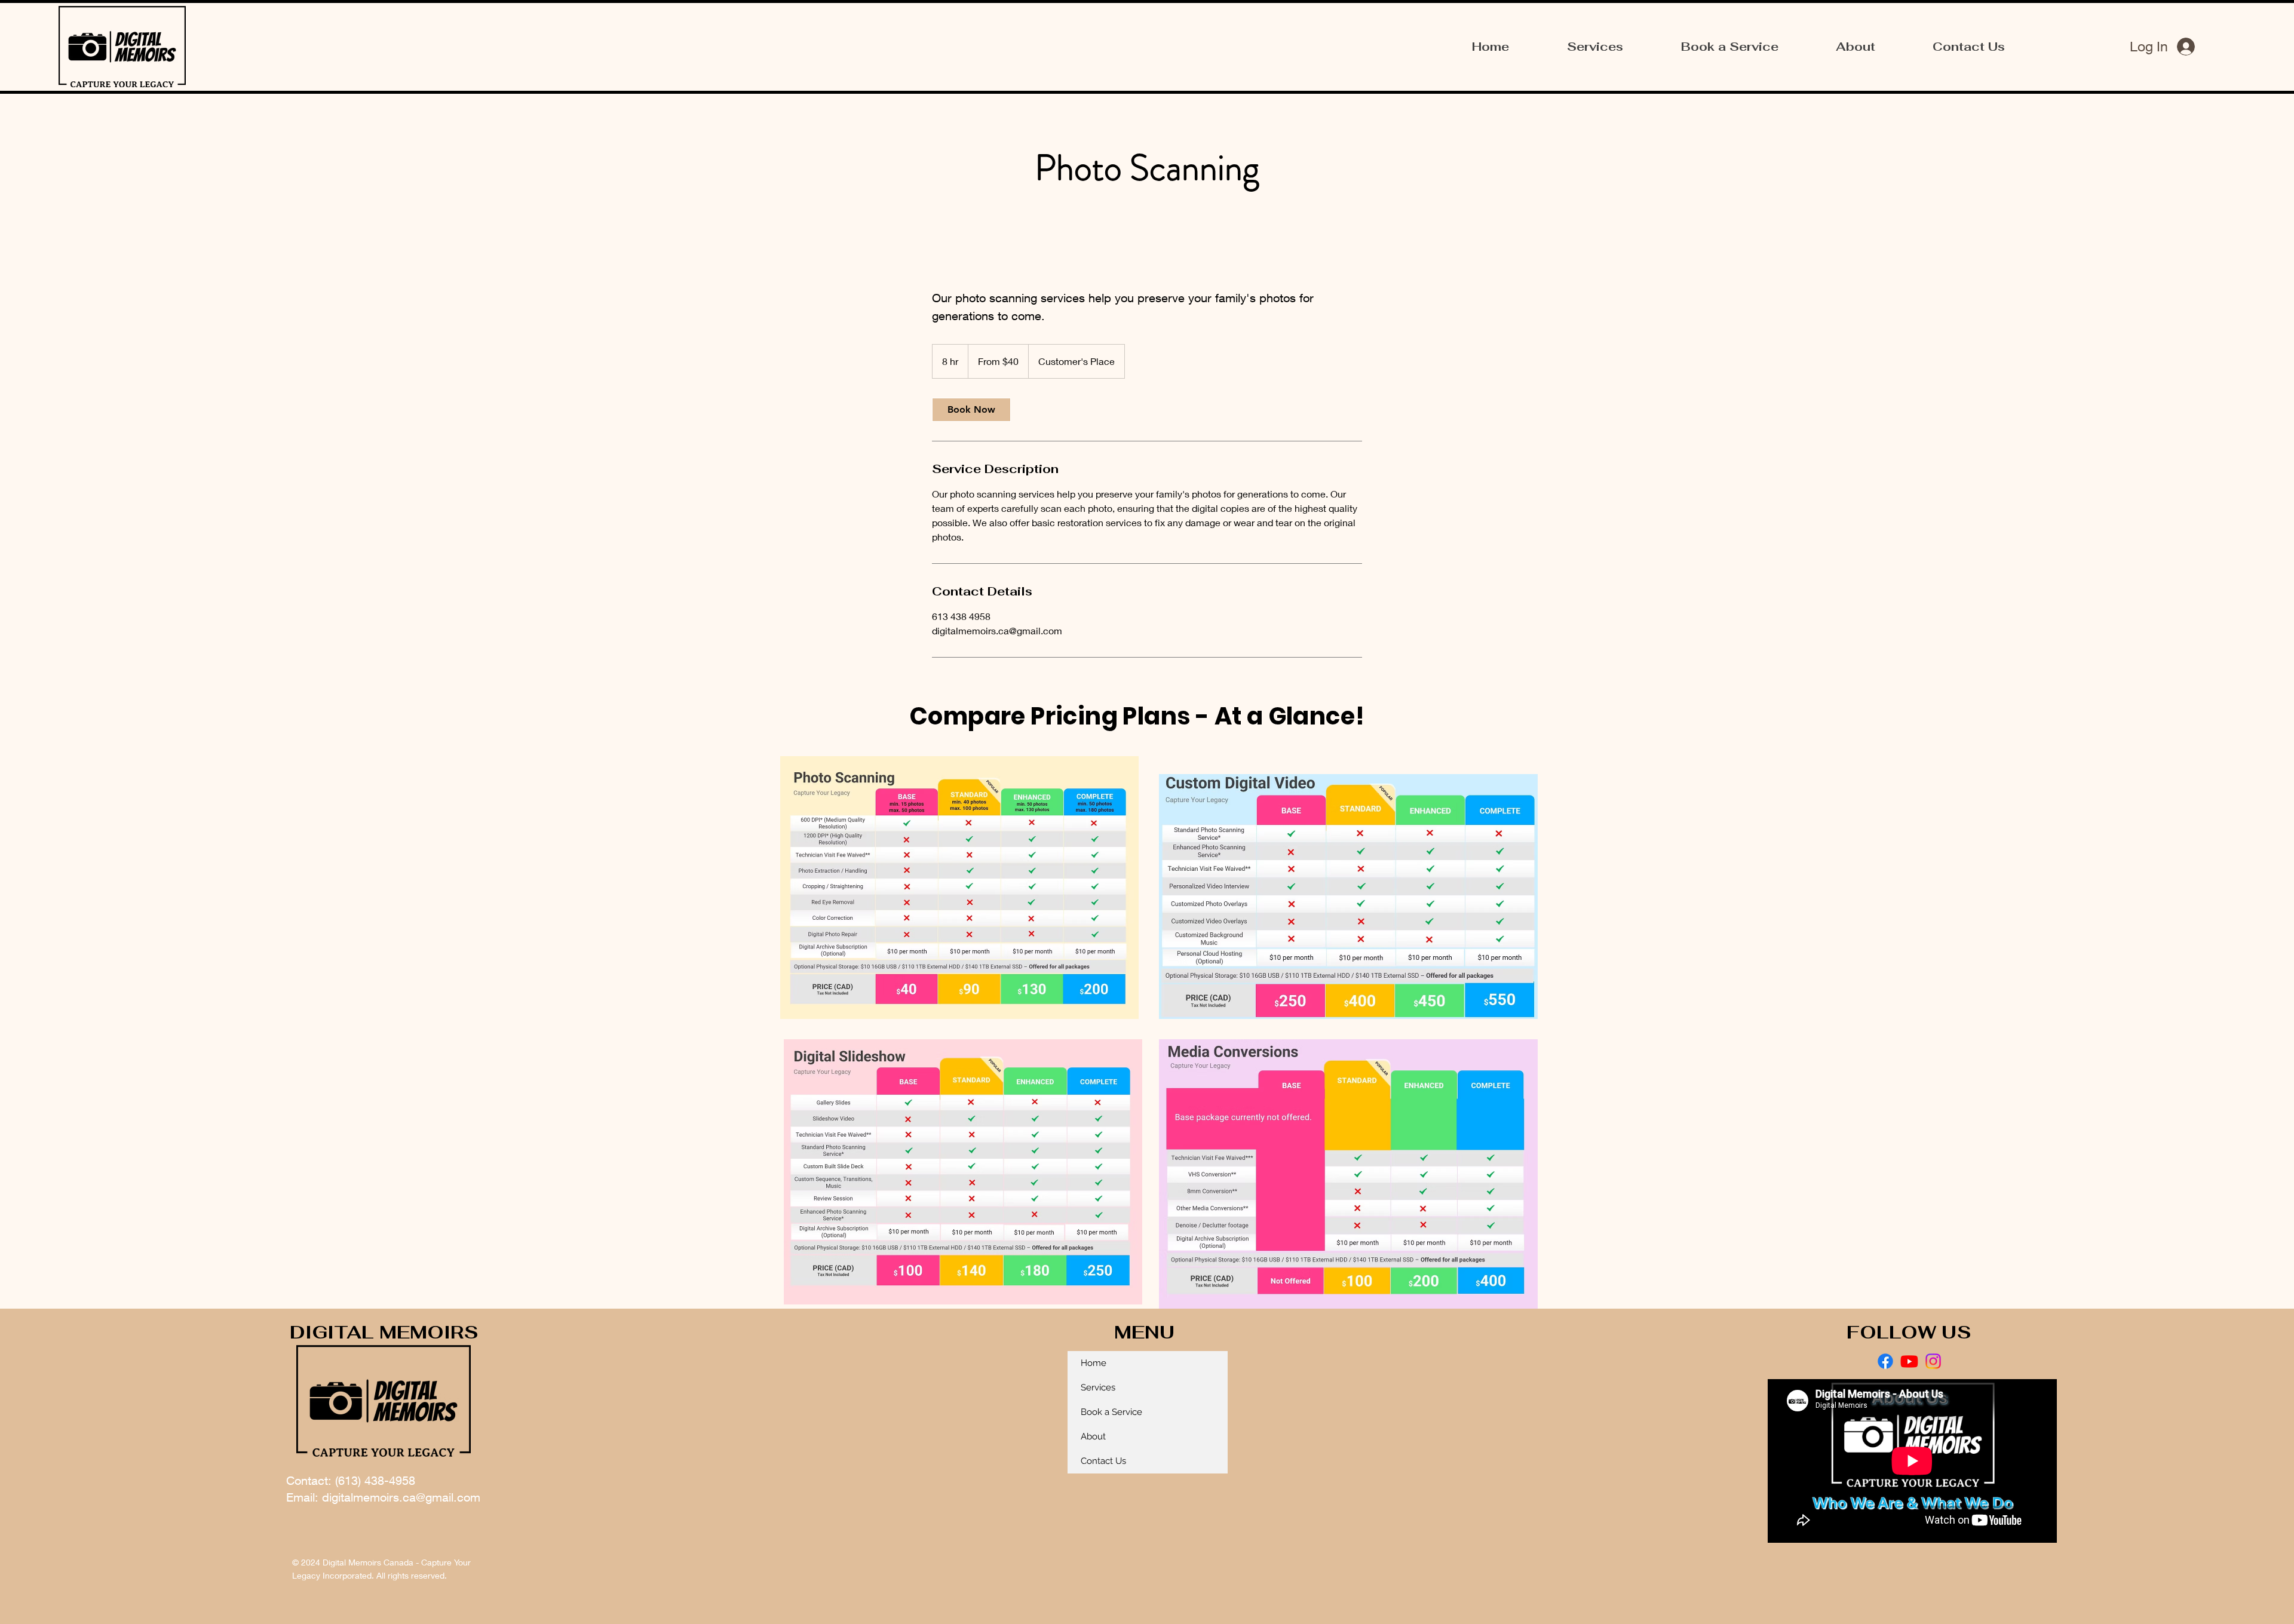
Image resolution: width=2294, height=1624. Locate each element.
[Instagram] (1933, 1361)
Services (1098, 1387)
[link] (971, 410)
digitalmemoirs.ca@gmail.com (401, 1497)
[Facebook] (1885, 1361)
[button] (1595, 47)
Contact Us (1103, 1461)
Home (1094, 1363)
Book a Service (1111, 1412)
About (1093, 1436)
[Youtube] (1909, 1361)
